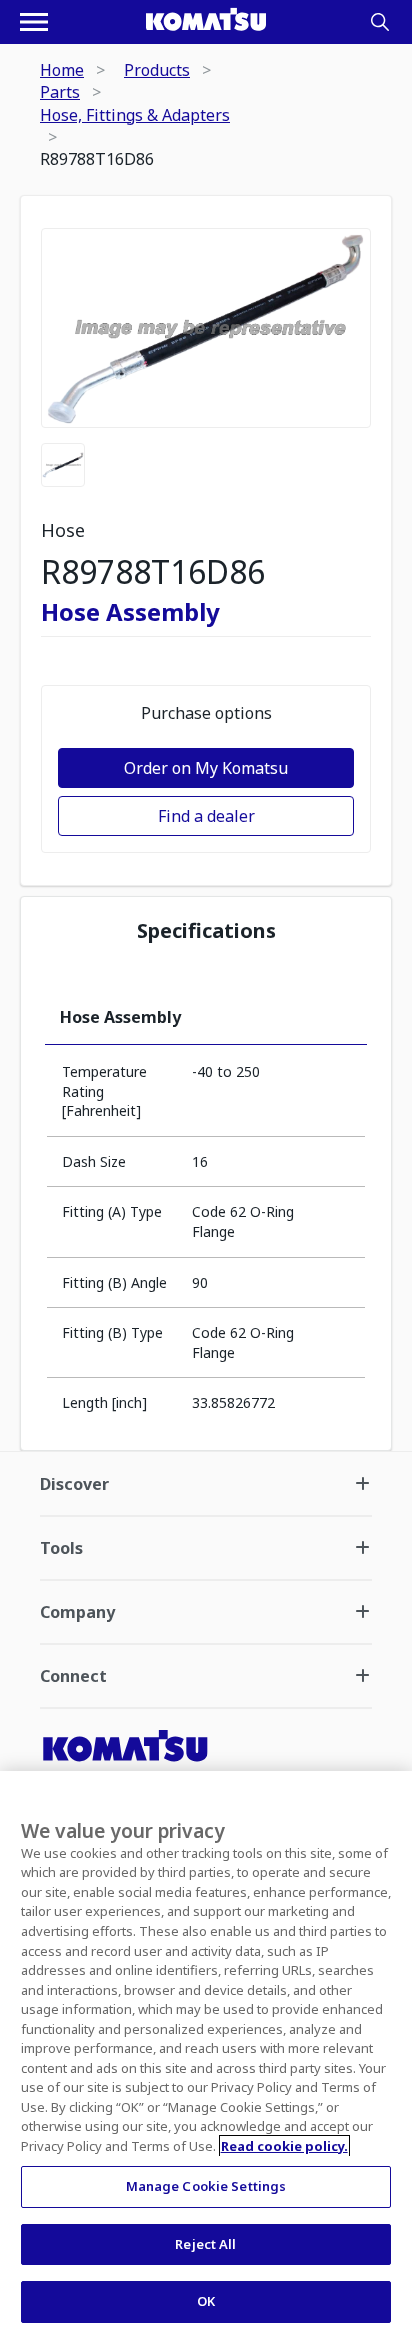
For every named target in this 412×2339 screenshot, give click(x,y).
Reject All (205, 2244)
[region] (206, 2055)
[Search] (380, 22)
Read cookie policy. (284, 2146)
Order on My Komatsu (206, 768)
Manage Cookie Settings (206, 2186)
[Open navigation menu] (34, 22)
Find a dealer (206, 816)
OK (206, 2301)
